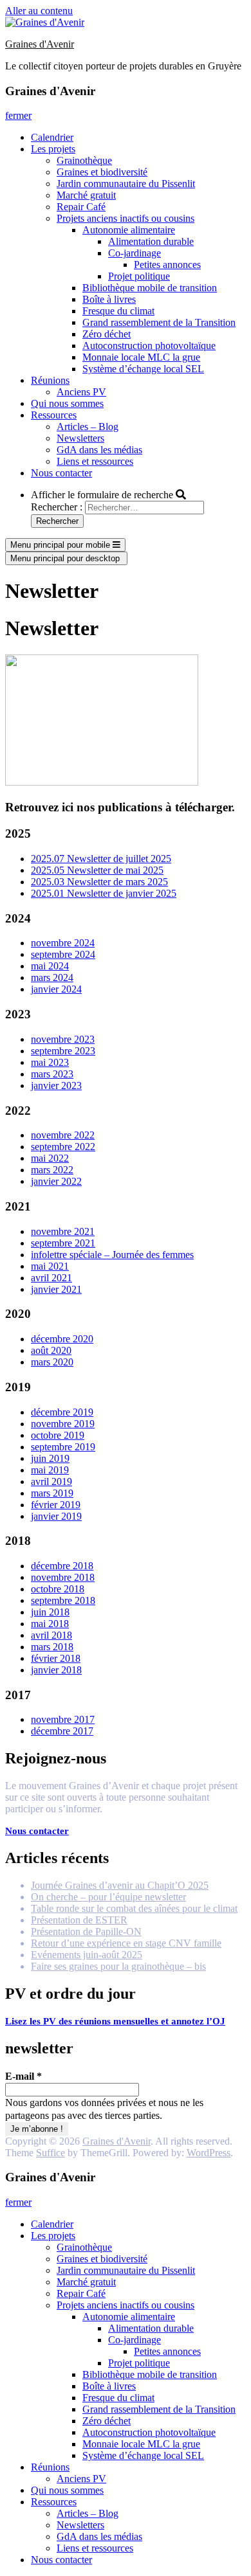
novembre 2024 (63, 943)
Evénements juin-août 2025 (87, 1955)
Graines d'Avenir (40, 44)
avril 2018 (51, 1635)
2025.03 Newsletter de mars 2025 (99, 882)
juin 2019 (50, 1458)
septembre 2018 (63, 1600)
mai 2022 (50, 1158)
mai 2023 (50, 1062)
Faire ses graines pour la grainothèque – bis (118, 1966)
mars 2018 (52, 1647)
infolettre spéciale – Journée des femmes (112, 1255)
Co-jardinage (135, 253)
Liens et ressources (95, 461)
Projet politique (139, 276)
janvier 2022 (56, 1181)
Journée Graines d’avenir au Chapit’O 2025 (120, 1885)
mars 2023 (52, 1074)
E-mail (23, 2076)
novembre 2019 (63, 1424)
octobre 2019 (58, 1435)
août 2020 (51, 1350)
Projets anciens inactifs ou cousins (126, 218)
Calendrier (52, 137)
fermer (18, 115)
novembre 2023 (63, 1039)
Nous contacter (61, 473)
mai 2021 (50, 1266)
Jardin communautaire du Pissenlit (126, 184)
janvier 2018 (56, 1670)
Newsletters (80, 438)
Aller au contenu (39, 11)
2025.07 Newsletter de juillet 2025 (101, 859)
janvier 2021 (56, 1289)
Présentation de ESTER (79, 1920)
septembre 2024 (63, 954)
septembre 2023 (63, 1051)
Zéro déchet (107, 334)
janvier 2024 (56, 989)
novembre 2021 (63, 1231)
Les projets (53, 149)
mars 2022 (52, 1170)
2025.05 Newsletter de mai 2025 (97, 870)
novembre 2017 (63, 1719)
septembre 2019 (63, 1447)
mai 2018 (50, 1624)
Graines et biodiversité (102, 172)
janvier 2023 (56, 1085)
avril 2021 (51, 1278)
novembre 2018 (63, 1577)
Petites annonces (167, 265)
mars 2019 (52, 1493)
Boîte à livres (109, 299)
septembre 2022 (63, 1147)
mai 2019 (50, 1470)
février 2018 (56, 1658)
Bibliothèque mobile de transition (150, 288)
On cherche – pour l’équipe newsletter (108, 1897)
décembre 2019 (62, 1412)
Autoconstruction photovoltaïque (149, 346)
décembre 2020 (62, 1339)
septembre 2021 (63, 1243)
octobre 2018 (58, 1589)
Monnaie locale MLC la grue (141, 357)
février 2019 (56, 1505)
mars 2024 (52, 977)
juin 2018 (50, 1612)
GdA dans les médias (99, 450)
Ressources (54, 415)
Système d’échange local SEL (143, 369)
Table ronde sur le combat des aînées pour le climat (134, 1908)
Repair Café (81, 207)
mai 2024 (50, 966)
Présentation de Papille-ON (86, 1932)
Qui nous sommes (67, 403)
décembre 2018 (62, 1566)
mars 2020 (52, 1362)
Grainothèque (84, 160)
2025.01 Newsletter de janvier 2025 (104, 893)
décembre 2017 (62, 1731)
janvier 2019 (56, 1516)
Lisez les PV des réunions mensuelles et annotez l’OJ (115, 2021)
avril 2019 (51, 1482)
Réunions (50, 380)
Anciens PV (81, 392)
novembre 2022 (63, 1135)
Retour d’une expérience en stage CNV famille (126, 1943)
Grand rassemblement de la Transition (159, 322)
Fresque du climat (118, 311)
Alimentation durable (151, 241)
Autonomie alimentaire (129, 230)
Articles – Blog (88, 427)
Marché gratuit (86, 195)
